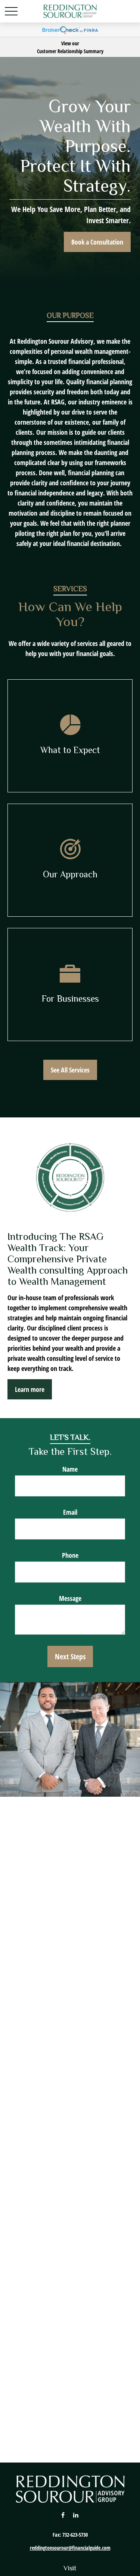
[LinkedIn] (76, 2515)
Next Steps (70, 1656)
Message (70, 1598)
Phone (70, 1555)
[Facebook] (63, 2515)
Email (70, 1512)
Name (70, 1469)
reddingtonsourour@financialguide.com (70, 2548)
